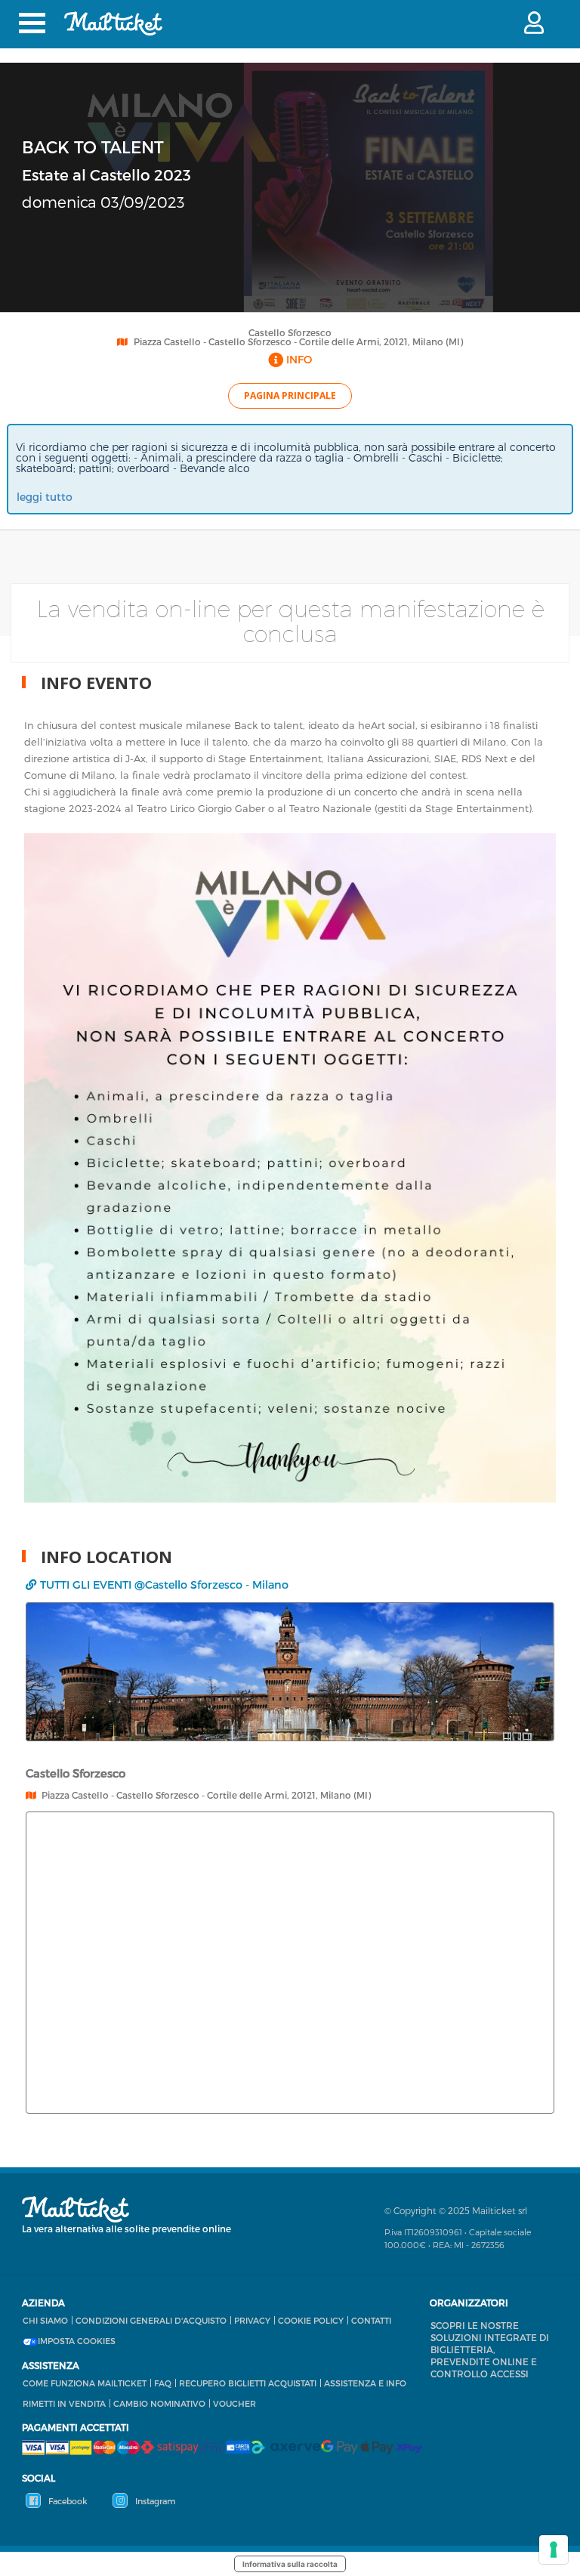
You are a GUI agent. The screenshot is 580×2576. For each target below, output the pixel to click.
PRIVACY (252, 2320)
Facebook (67, 2501)
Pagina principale (290, 395)
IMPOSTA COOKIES (77, 2341)
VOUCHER (234, 2403)
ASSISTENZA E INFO (365, 2383)
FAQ (163, 2383)
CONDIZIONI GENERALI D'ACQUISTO (151, 2320)
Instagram (154, 2501)
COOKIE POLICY (311, 2320)
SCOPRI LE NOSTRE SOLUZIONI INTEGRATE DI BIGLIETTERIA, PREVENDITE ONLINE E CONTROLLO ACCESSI (490, 2349)
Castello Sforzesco (290, 332)
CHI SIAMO (45, 2320)
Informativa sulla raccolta (290, 2564)
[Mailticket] (113, 23)
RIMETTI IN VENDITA (64, 2403)
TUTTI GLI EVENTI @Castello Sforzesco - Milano (164, 1585)
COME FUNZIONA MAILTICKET (85, 2383)
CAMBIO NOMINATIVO (159, 2403)
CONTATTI (371, 2320)
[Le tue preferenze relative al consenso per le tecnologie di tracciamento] (554, 2550)
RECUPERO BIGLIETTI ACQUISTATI (248, 2383)
